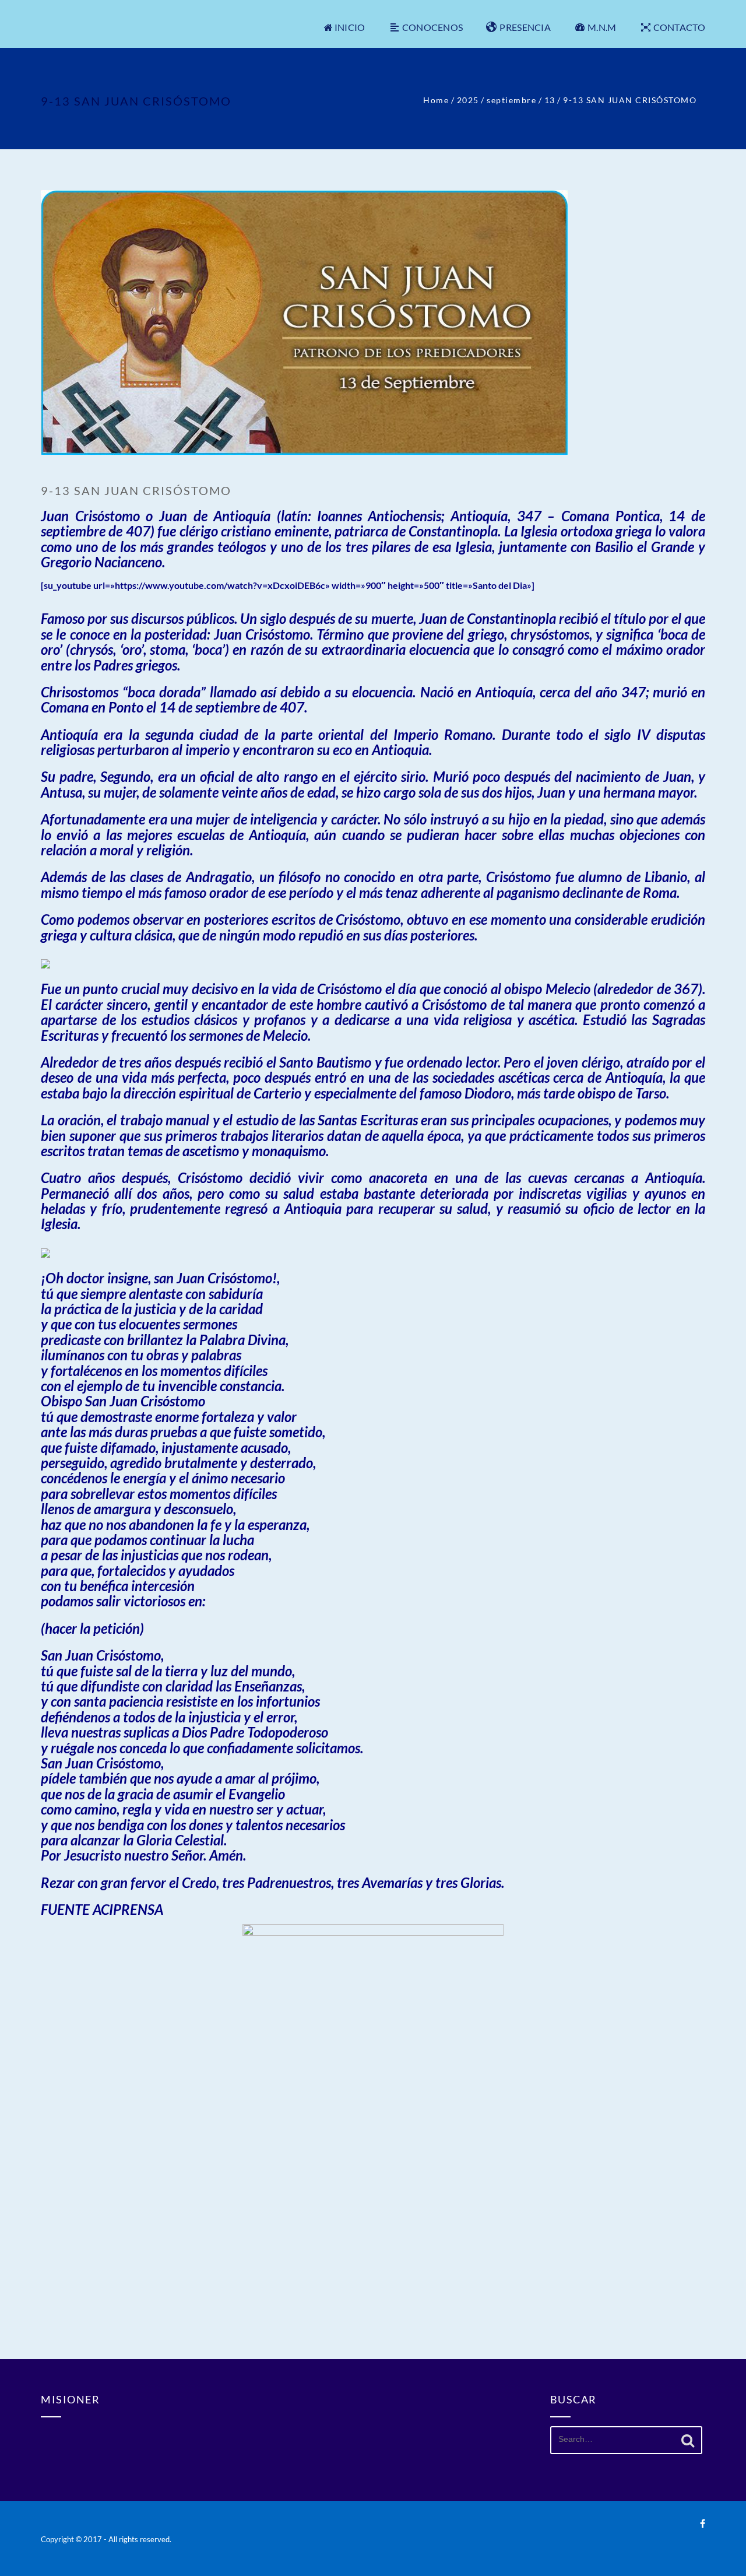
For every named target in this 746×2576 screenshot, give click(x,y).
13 (550, 100)
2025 (468, 100)
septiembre (511, 100)
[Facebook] (703, 2523)
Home (436, 100)
